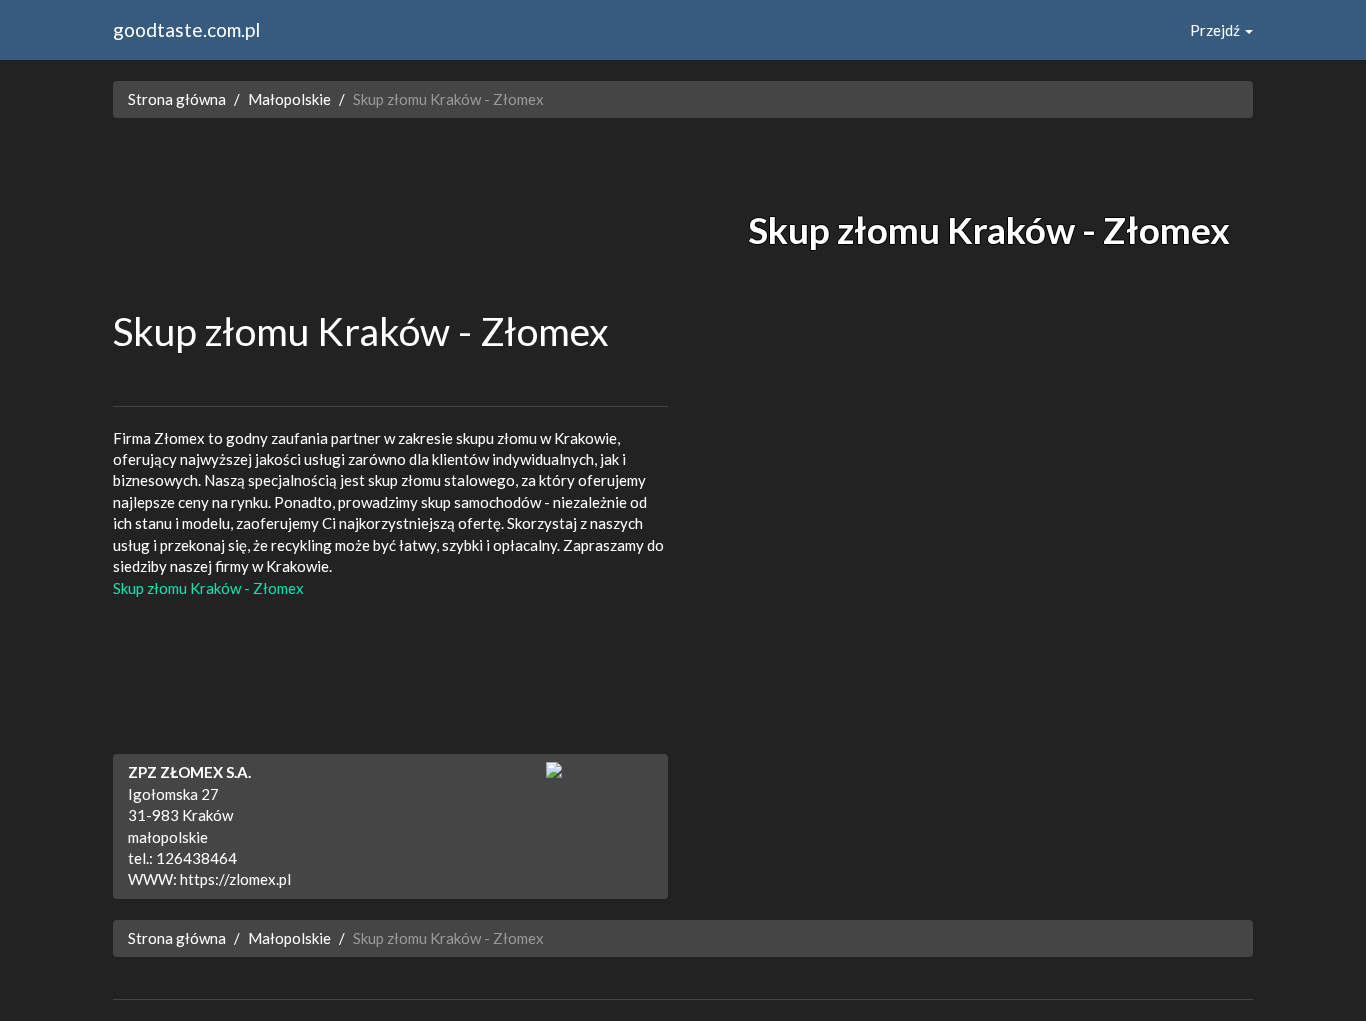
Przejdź (1216, 30)
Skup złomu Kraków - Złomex (208, 588)
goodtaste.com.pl (186, 29)
